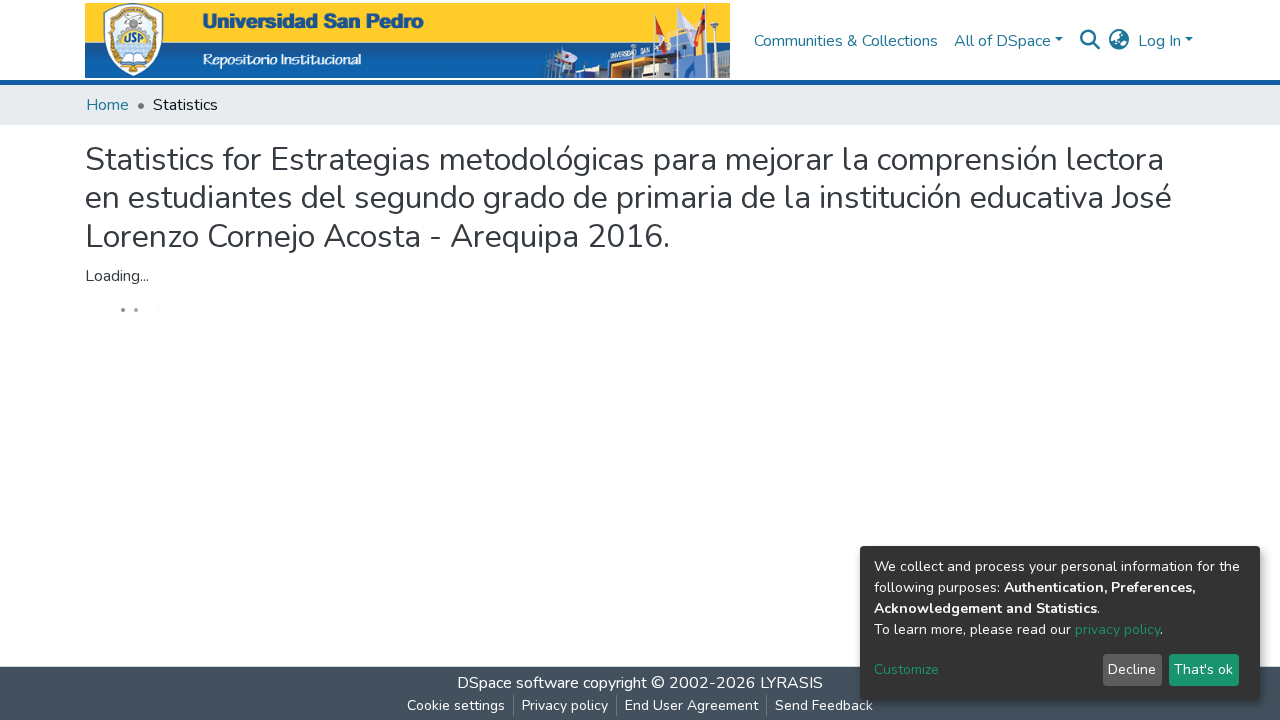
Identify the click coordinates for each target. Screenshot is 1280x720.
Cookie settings (456, 705)
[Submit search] (1090, 41)
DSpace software (518, 683)
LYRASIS (791, 683)
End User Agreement (691, 705)
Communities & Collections (846, 41)
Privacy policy (565, 705)
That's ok (1203, 669)
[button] (1119, 41)
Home (107, 105)
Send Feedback (824, 705)
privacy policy (1117, 629)
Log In (1159, 41)
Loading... (117, 276)
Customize (906, 669)
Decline (1132, 669)
